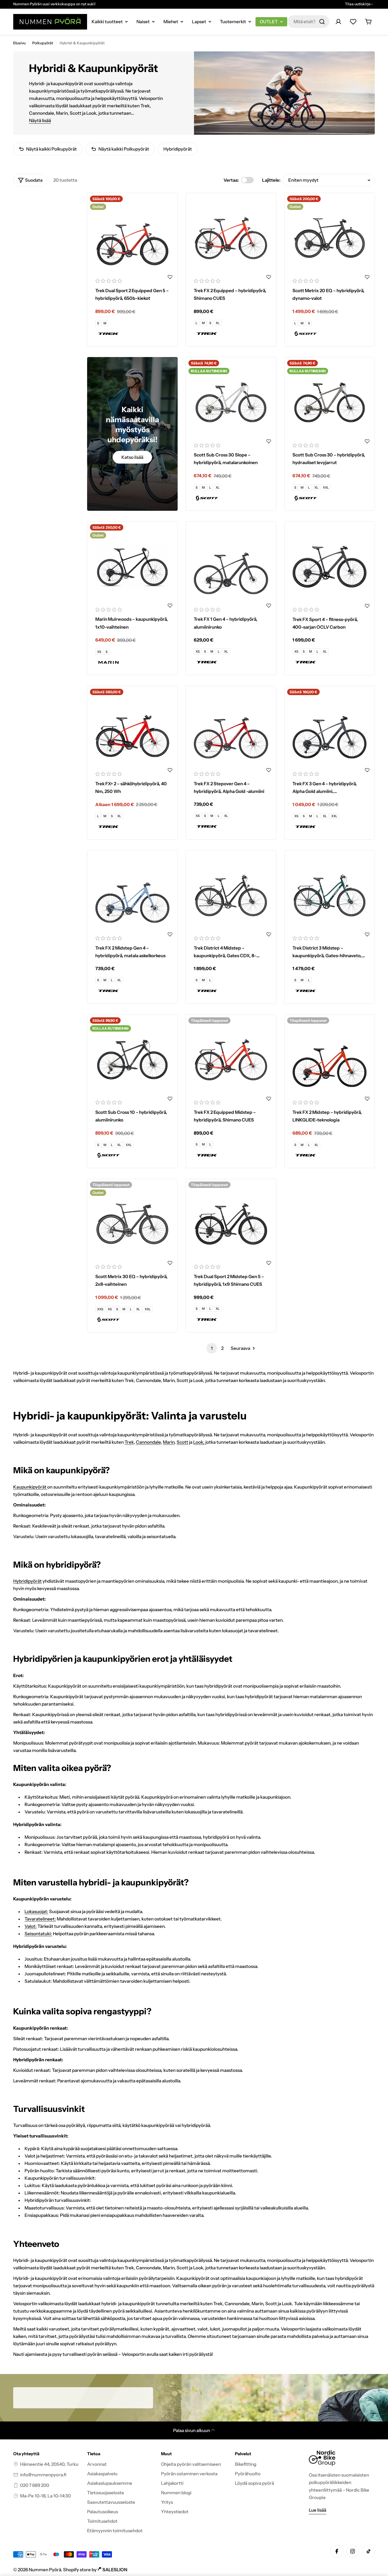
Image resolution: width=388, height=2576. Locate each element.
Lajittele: (271, 180)
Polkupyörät (43, 43)
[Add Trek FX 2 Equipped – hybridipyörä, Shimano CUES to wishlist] (269, 277)
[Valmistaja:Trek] (132, 334)
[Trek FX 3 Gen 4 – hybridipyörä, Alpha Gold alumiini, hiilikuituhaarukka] (330, 731)
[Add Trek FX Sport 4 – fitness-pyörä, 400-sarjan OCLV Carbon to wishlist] (367, 606)
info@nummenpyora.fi (43, 2475)
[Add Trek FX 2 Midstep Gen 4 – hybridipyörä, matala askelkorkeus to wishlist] (170, 934)
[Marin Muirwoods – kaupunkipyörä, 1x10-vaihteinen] (132, 567)
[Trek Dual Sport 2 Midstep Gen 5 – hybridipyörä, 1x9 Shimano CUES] (231, 1224)
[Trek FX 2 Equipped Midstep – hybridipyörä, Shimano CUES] (231, 1060)
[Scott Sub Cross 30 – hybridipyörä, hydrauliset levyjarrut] (330, 402)
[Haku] (322, 22)
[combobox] (308, 22)
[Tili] (338, 22)
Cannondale (148, 1442)
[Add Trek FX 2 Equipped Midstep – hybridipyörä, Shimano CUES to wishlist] (269, 1099)
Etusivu (19, 43)
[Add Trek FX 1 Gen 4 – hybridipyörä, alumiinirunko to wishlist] (269, 605)
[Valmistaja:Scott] (330, 334)
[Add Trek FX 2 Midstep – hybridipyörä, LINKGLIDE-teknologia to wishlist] (367, 1099)
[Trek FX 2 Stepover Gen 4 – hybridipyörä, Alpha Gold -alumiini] (231, 731)
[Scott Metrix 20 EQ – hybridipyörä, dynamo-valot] (330, 238)
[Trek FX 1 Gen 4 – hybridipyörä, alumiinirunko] (231, 567)
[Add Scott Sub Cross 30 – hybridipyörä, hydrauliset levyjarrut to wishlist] (367, 441)
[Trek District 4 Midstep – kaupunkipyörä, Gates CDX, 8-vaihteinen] (231, 895)
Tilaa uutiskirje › (359, 4)
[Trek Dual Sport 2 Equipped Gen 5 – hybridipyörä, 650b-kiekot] (132, 238)
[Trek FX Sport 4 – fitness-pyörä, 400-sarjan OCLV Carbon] (330, 567)
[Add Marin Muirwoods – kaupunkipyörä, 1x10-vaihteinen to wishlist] (170, 605)
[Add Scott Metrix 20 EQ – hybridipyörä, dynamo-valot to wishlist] (367, 277)
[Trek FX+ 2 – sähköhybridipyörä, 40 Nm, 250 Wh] (132, 731)
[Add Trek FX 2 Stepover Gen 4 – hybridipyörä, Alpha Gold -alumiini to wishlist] (269, 770)
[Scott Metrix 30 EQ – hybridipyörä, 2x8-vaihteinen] (132, 1224)
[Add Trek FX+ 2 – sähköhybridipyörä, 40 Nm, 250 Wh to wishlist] (170, 770)
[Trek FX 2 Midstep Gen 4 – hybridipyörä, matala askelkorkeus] (132, 895)
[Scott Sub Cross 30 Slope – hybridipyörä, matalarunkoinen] (231, 402)
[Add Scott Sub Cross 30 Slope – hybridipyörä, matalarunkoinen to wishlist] (269, 441)
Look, (199, 1442)
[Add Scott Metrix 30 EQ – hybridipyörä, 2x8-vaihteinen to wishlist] (170, 1263)
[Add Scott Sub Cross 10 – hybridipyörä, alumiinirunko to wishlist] (170, 1099)
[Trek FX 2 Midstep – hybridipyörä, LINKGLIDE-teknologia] (330, 1060)
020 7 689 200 (35, 2485)
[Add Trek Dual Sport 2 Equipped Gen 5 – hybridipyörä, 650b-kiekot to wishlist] (170, 277)
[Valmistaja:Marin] (132, 662)
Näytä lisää (40, 121)
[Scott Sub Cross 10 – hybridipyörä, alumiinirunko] (132, 1060)
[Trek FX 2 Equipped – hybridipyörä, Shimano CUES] (231, 238)
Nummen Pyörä (45, 2570)
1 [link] (212, 1348)
